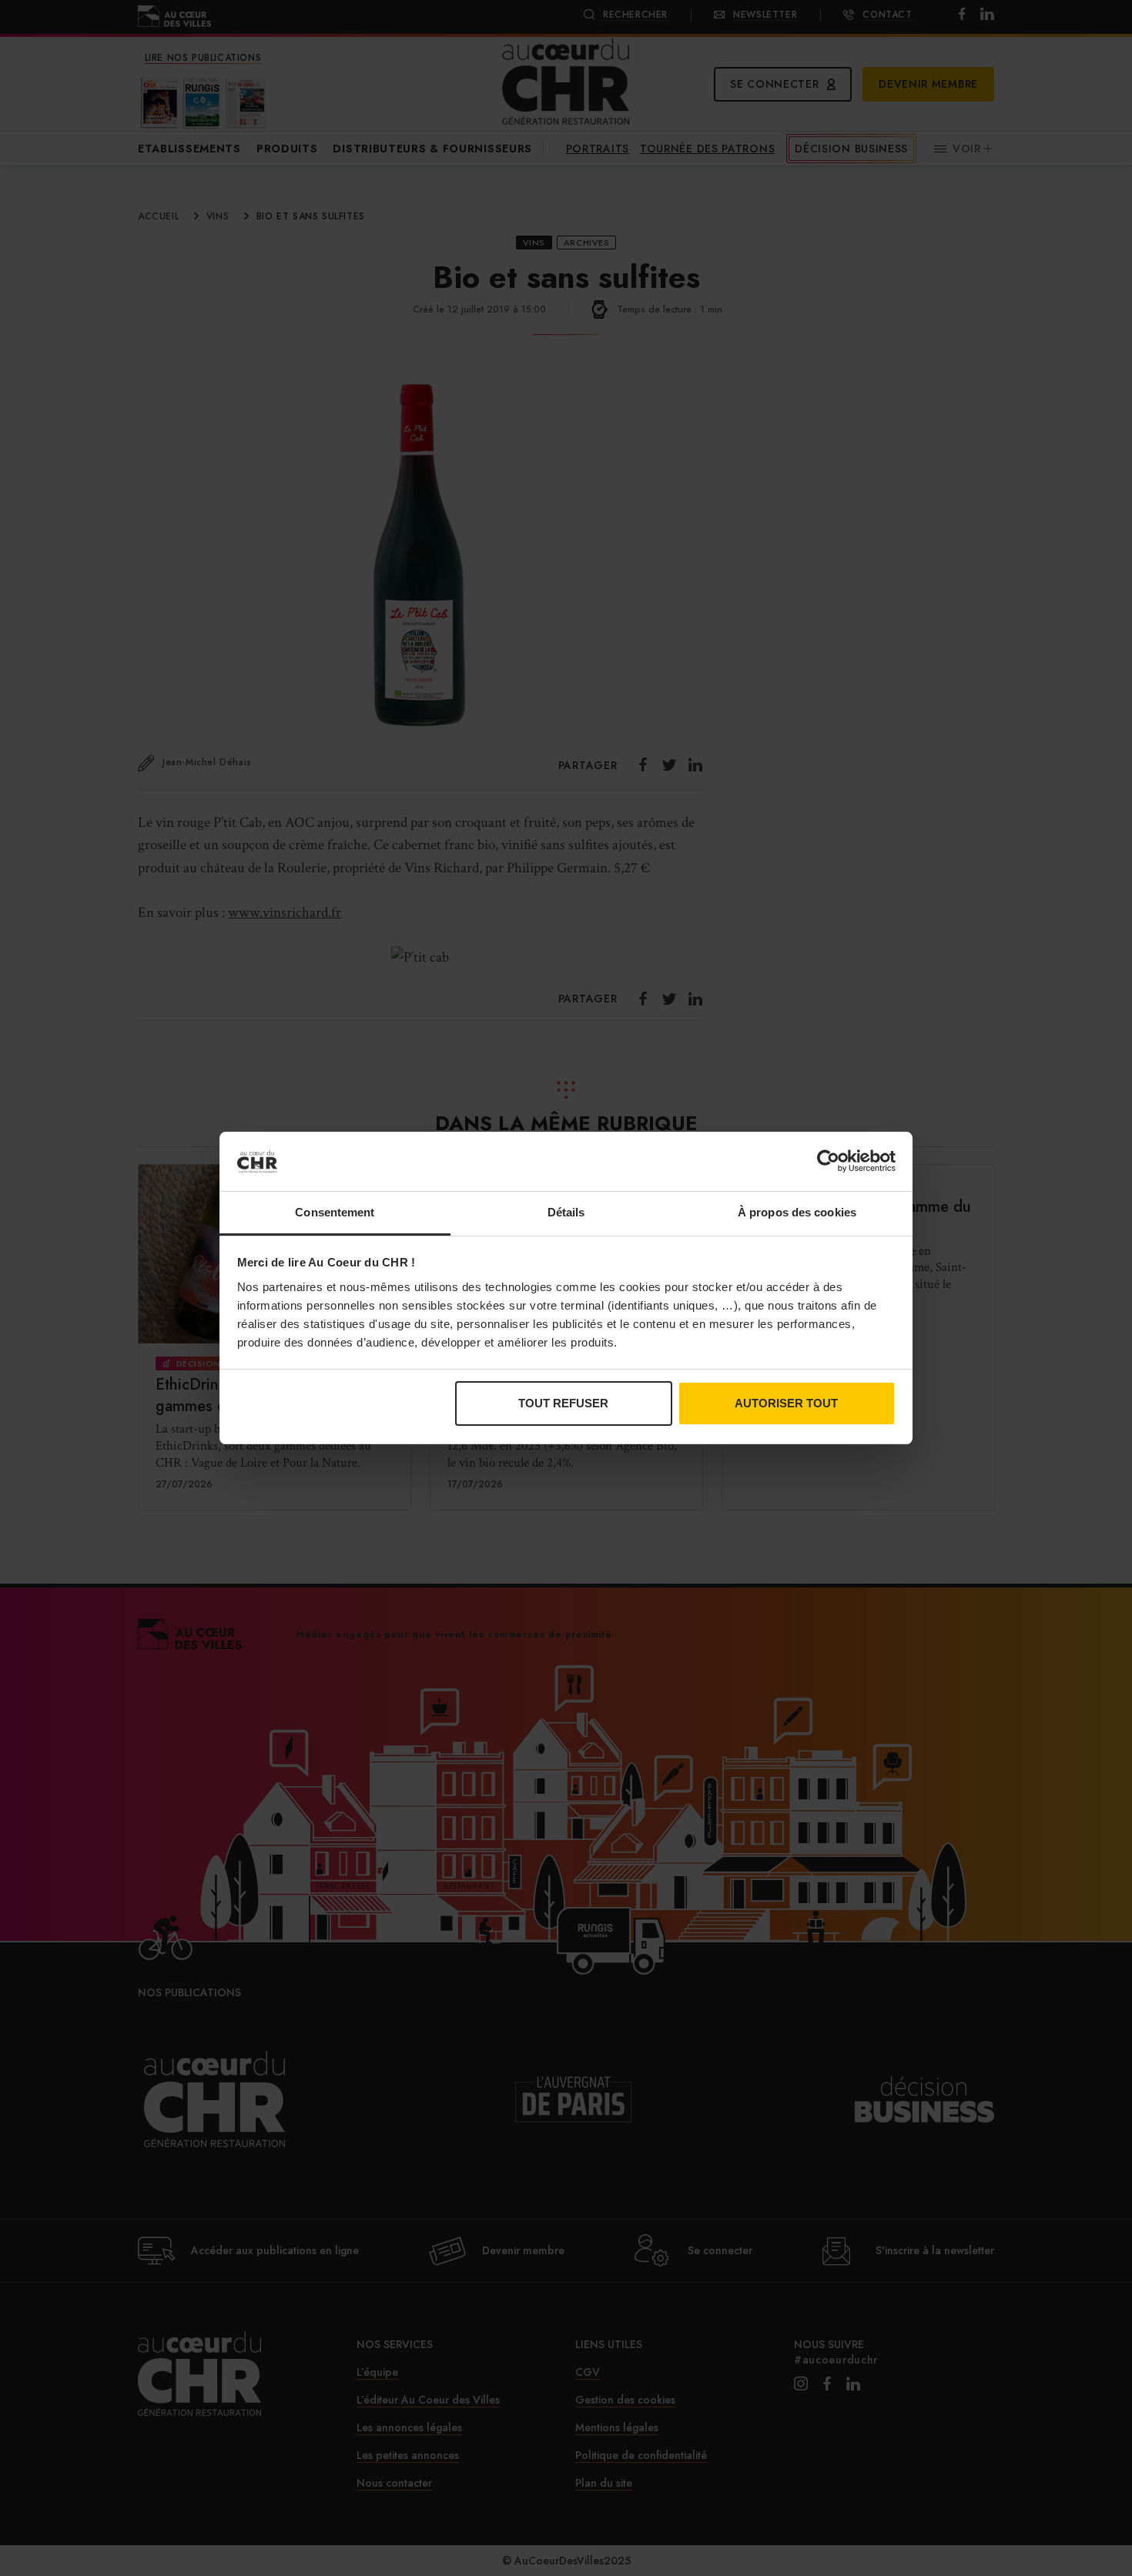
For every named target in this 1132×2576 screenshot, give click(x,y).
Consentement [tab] (335, 1212)
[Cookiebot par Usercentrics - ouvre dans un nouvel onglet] (828, 1161)
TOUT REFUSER (563, 1403)
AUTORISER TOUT (786, 1403)
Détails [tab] (566, 1212)
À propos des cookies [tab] (797, 1212)
